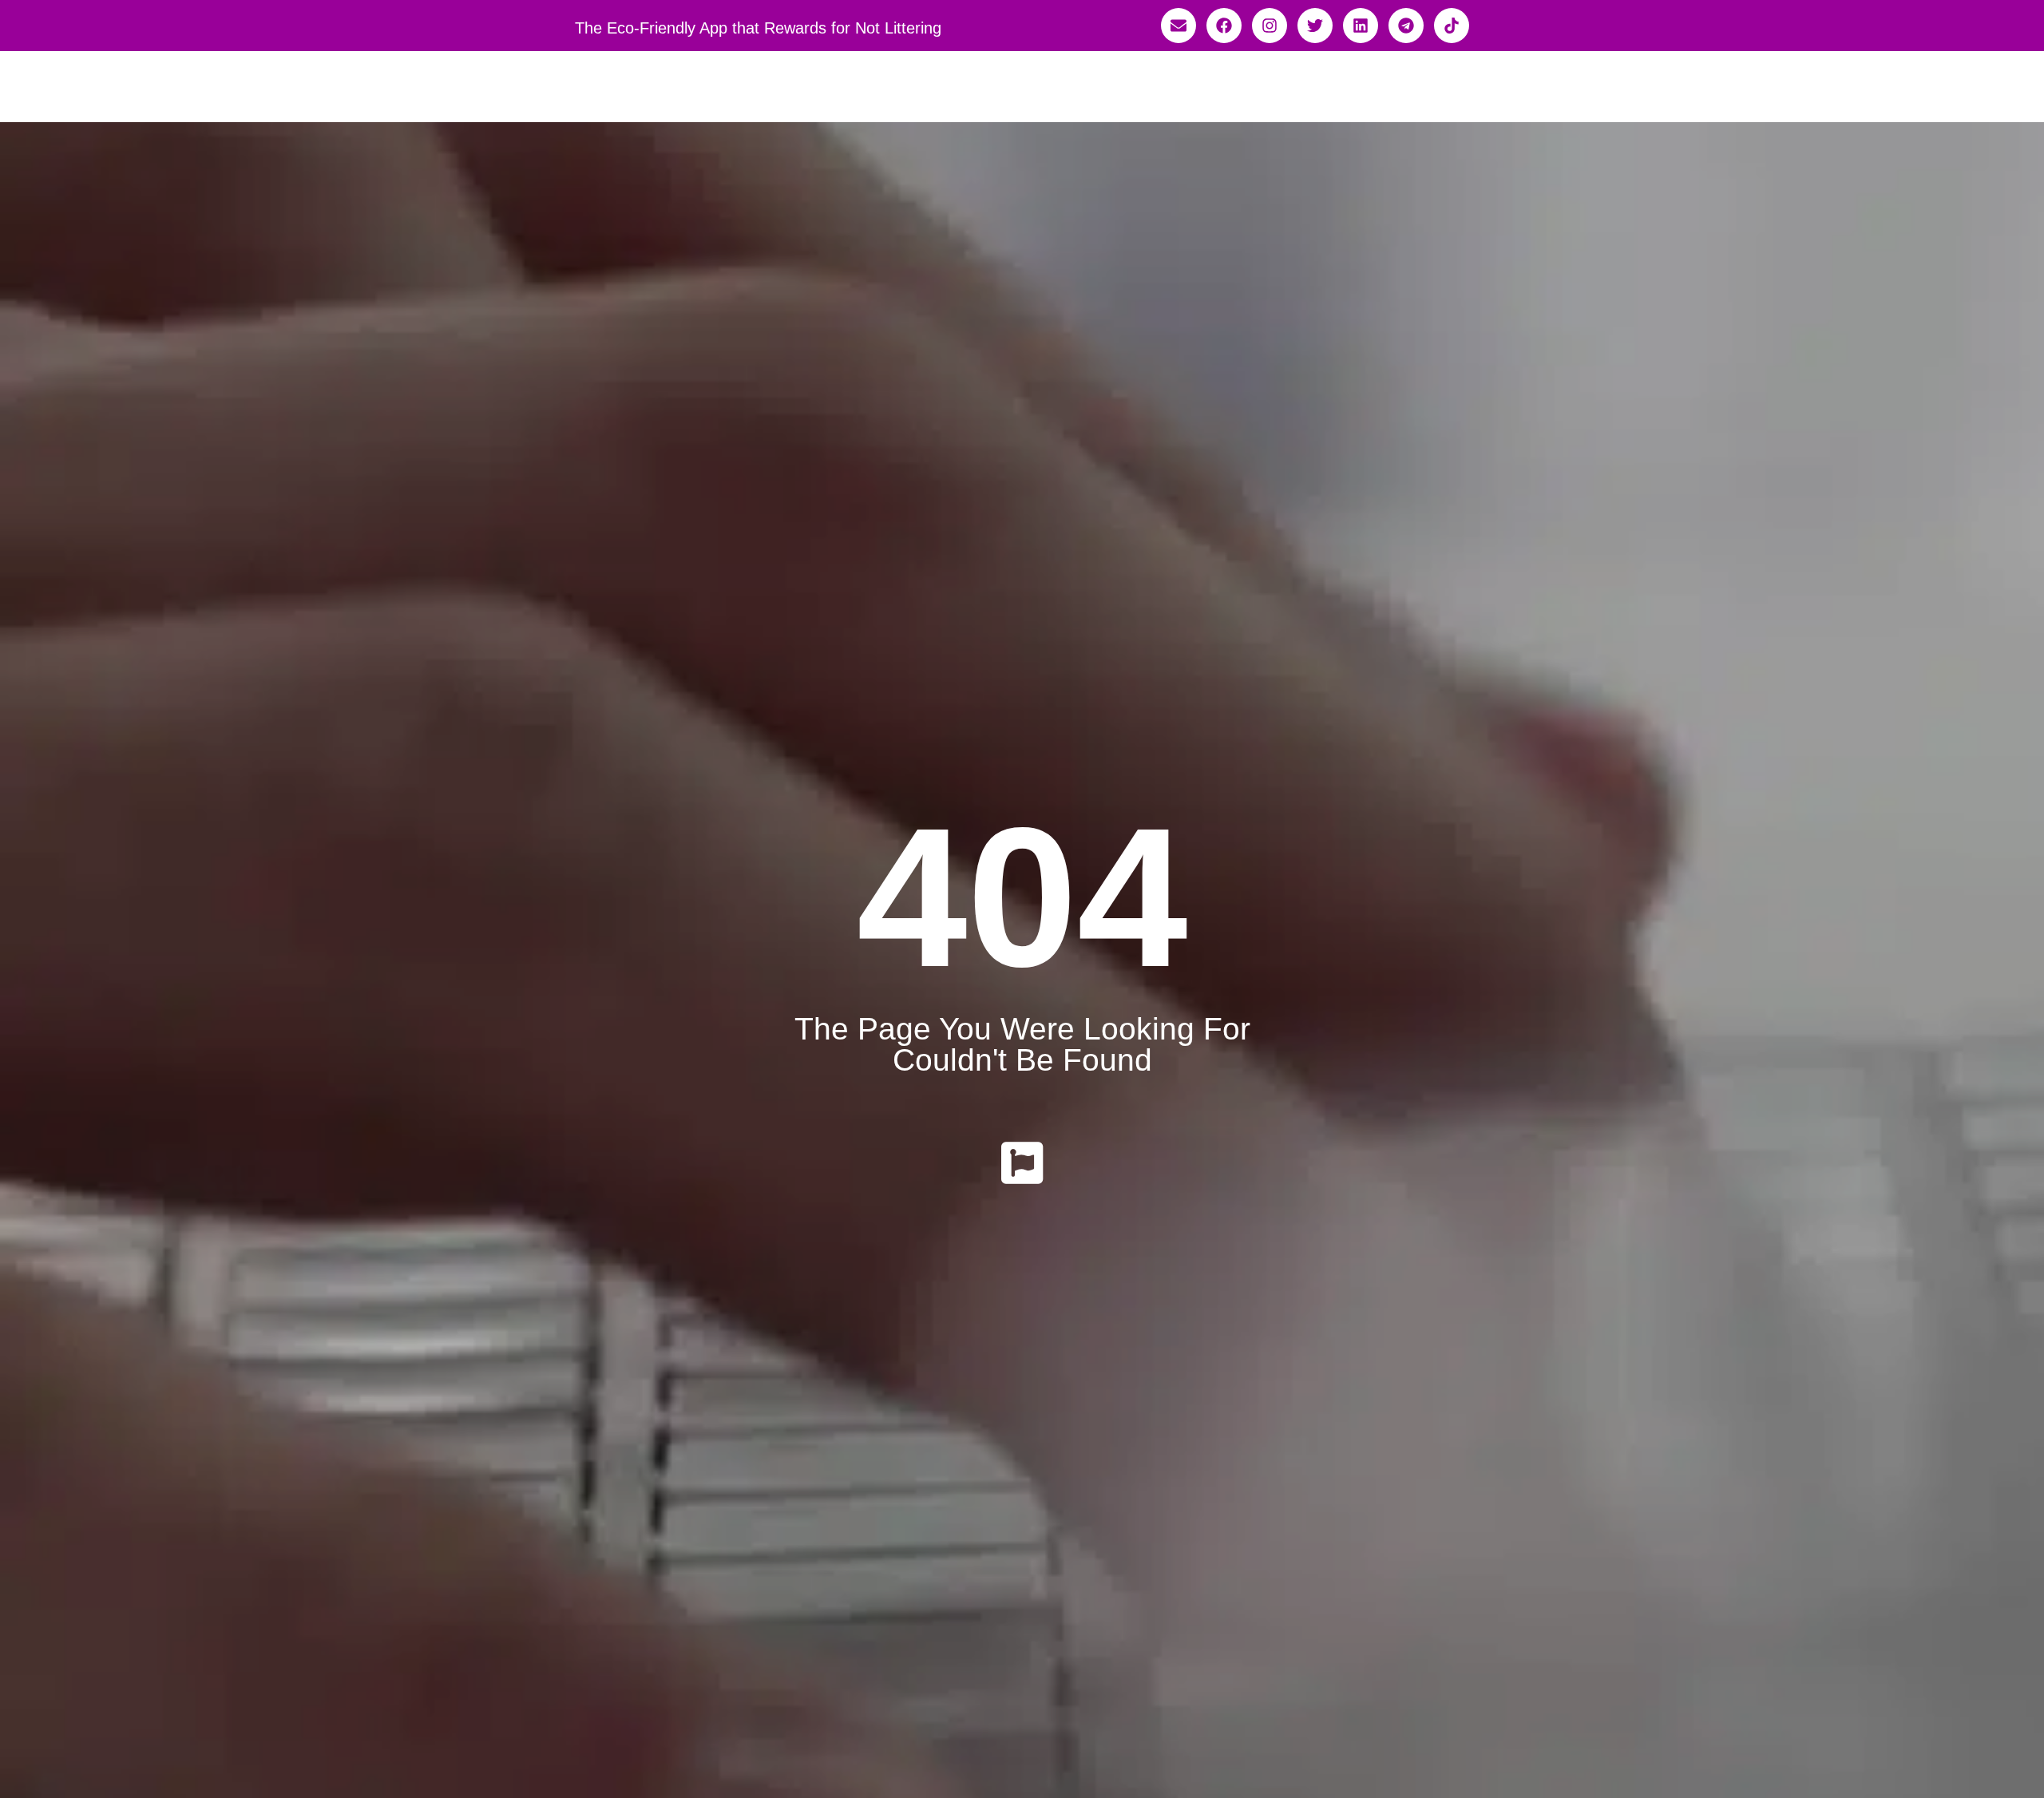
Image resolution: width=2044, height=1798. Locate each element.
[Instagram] (1270, 26)
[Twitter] (1315, 26)
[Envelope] (1178, 26)
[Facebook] (1224, 26)
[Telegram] (1406, 26)
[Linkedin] (1361, 26)
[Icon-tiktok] (1452, 26)
